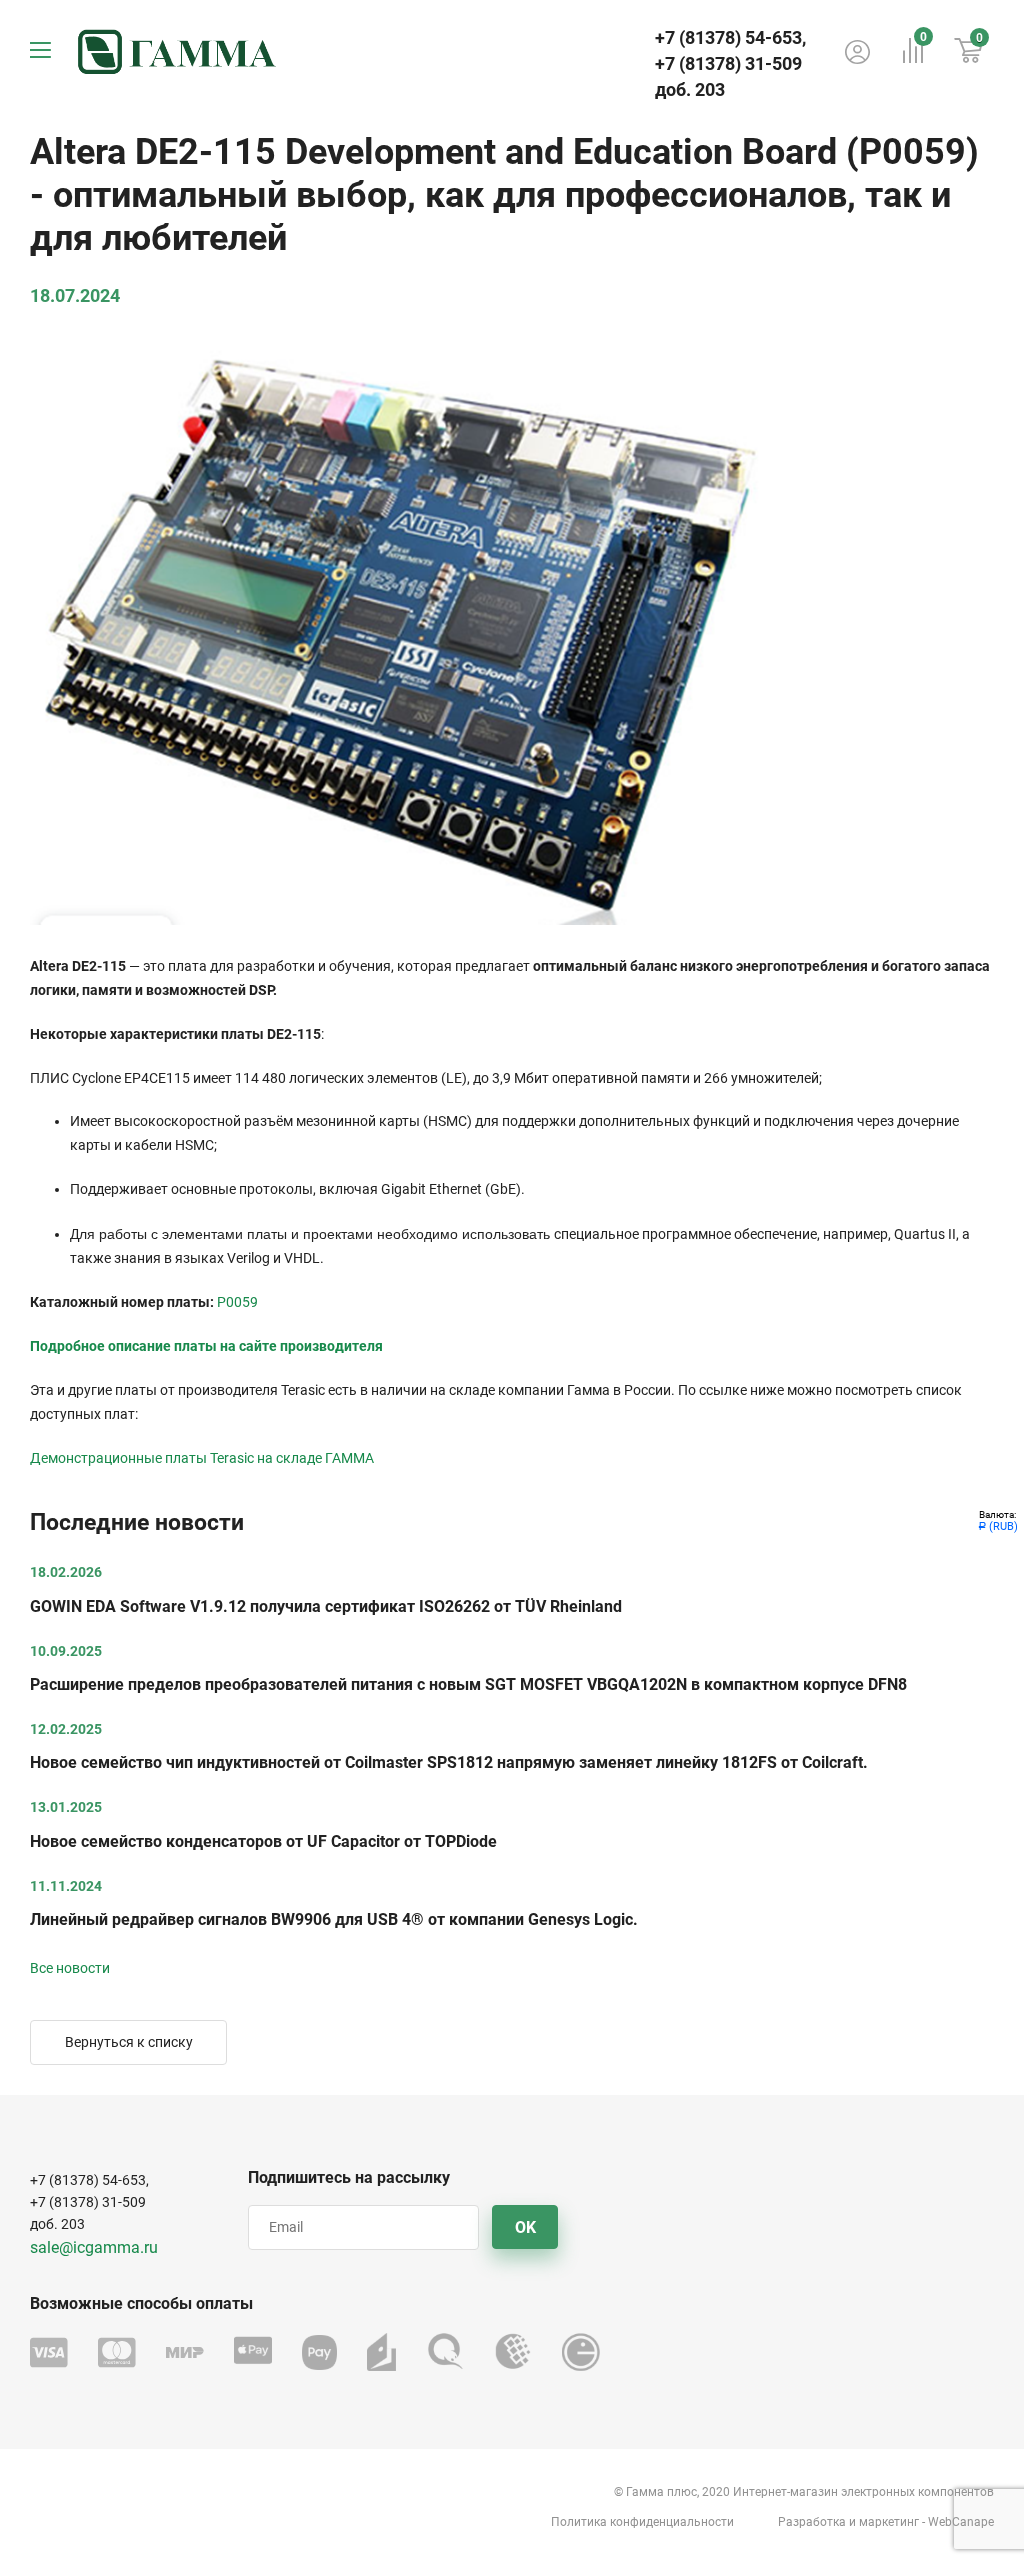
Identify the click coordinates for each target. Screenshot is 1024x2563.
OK (525, 2227)
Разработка (812, 2522)
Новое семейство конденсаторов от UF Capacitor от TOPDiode (263, 1841)
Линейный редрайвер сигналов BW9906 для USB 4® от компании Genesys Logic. (334, 1919)
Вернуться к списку (129, 2042)
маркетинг (889, 2522)
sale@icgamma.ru (94, 2247)
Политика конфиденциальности (642, 2522)
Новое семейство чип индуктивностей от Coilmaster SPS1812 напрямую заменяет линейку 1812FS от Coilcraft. (449, 1762)
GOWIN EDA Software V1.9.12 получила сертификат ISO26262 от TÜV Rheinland (326, 1606)
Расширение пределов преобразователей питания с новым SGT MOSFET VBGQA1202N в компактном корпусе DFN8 (468, 1684)
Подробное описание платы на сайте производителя (206, 1346)
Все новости (70, 1968)
